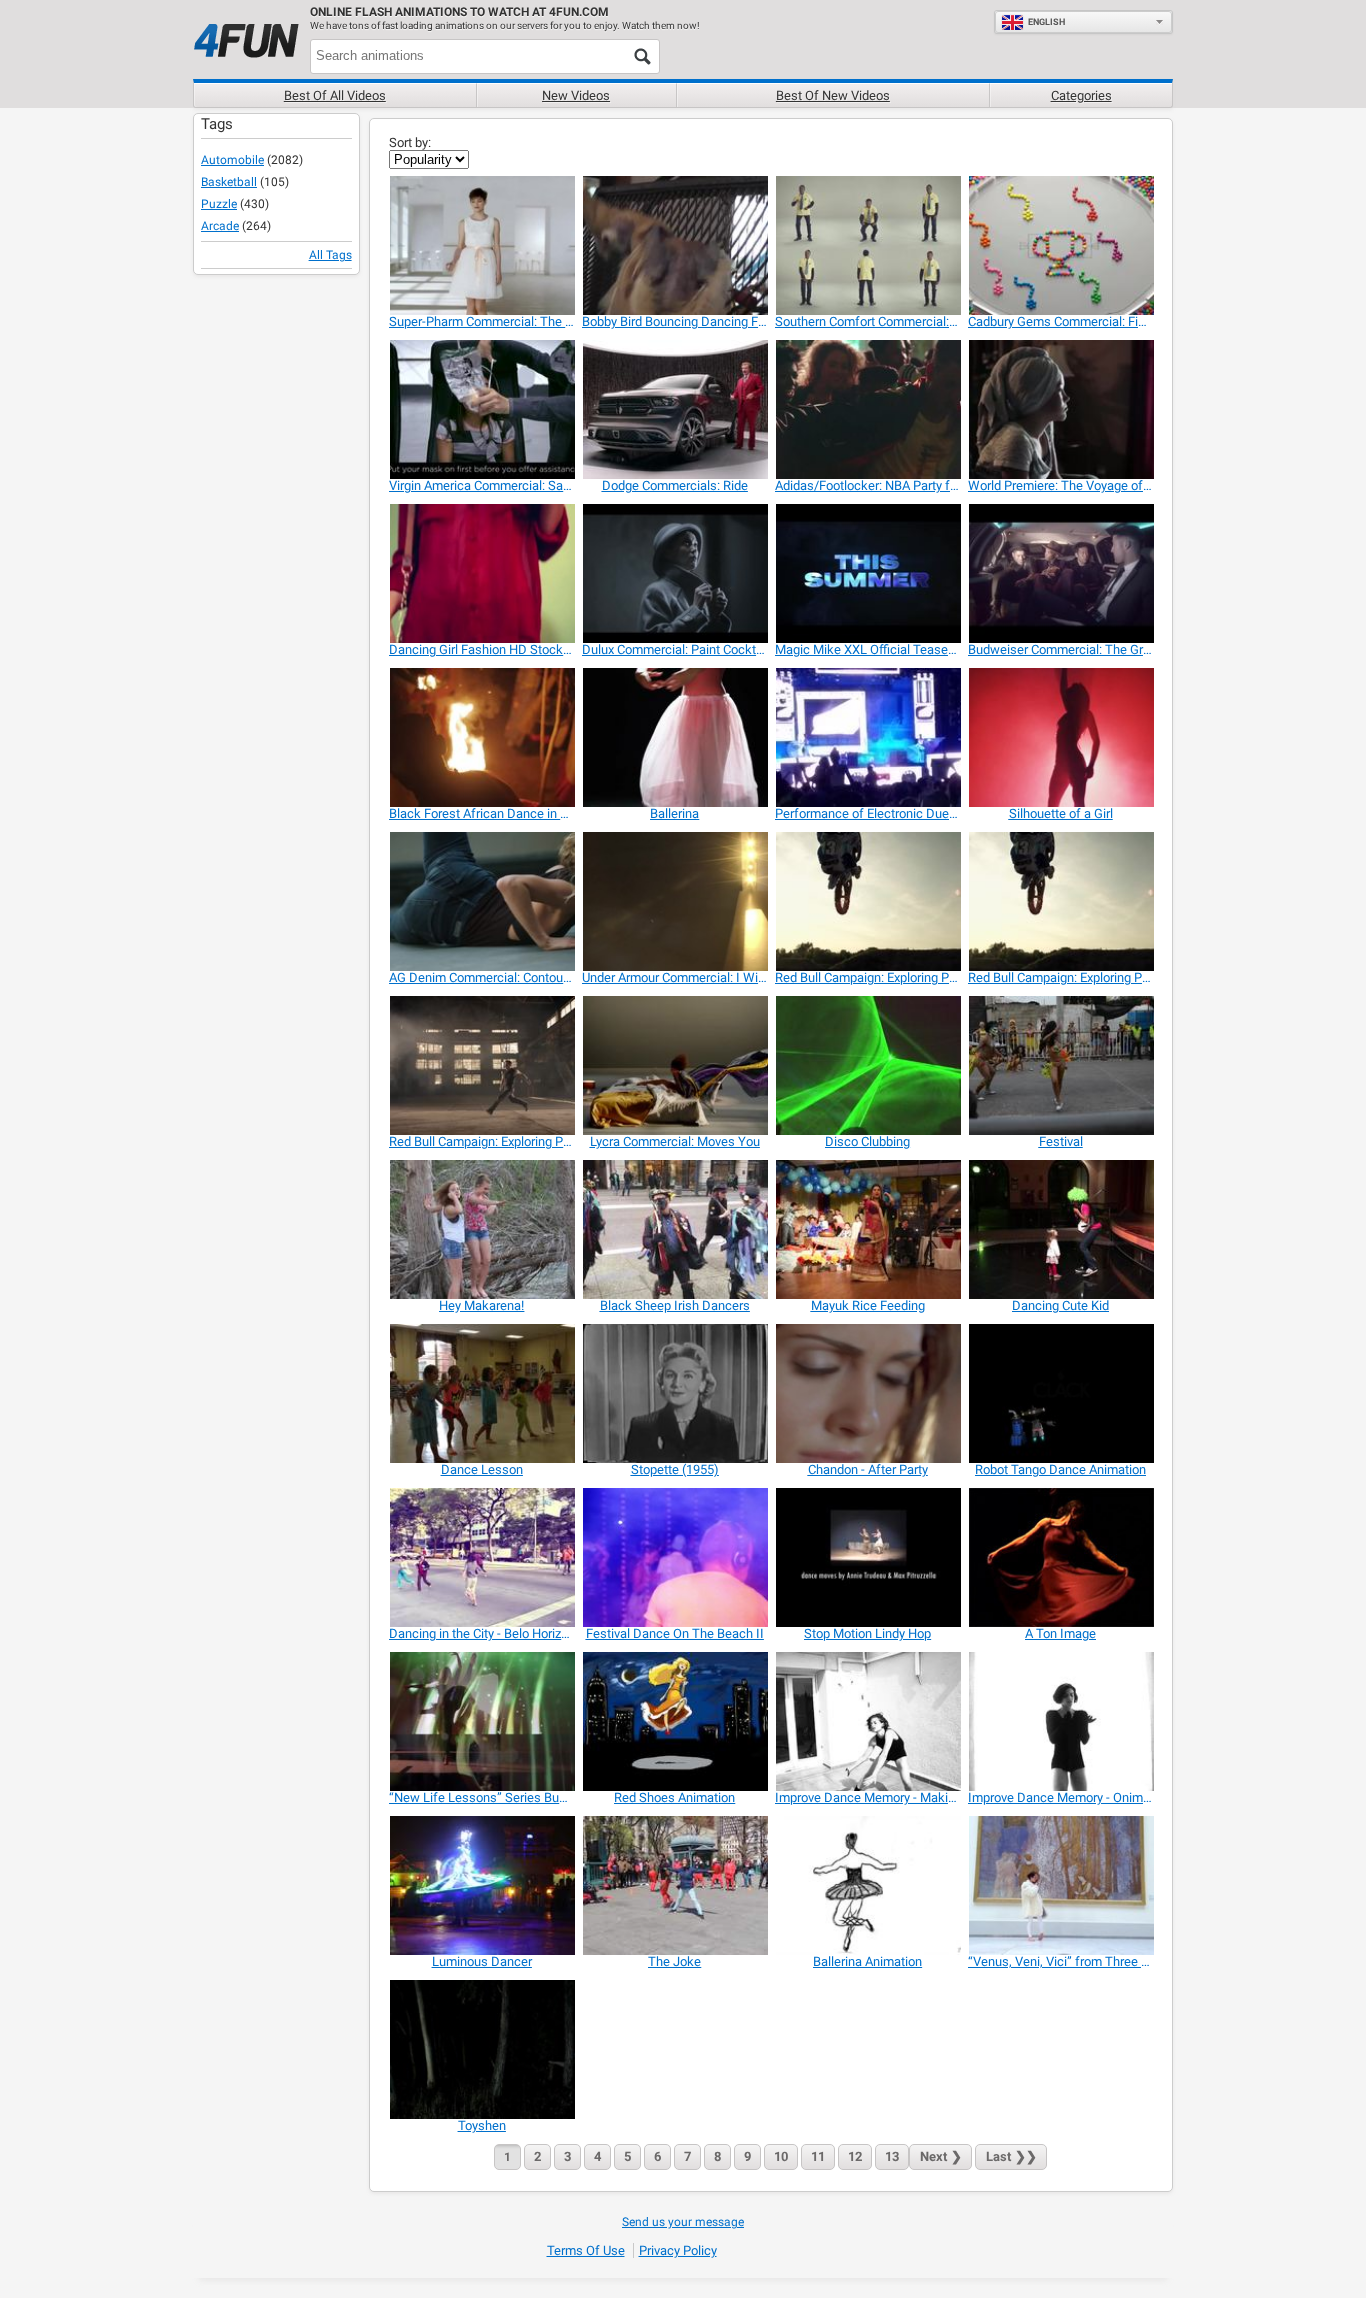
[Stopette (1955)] (674, 1393)
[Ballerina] (674, 737)
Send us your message (683, 2222)
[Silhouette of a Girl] (1060, 737)
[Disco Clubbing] (867, 1065)
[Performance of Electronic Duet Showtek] (867, 737)
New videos (576, 95)
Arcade (220, 226)
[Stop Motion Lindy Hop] (867, 1557)
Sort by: (410, 142)
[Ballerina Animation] (867, 1885)
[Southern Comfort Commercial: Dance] (867, 245)
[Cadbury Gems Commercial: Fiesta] (1060, 245)
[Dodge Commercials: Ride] (674, 409)
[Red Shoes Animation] (674, 1721)
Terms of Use (586, 2250)
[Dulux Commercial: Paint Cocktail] (674, 573)
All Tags (330, 255)
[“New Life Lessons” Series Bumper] (481, 1721)
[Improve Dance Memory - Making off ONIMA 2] (867, 1721)
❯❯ (1011, 2156)
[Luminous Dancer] (481, 1885)
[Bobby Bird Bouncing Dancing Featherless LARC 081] (674, 245)
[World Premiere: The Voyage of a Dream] (1060, 409)
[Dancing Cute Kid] (1060, 1229)
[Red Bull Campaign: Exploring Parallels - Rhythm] (1060, 901)
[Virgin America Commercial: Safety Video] (481, 409)
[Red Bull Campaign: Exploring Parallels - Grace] (867, 901)
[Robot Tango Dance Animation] (1060, 1393)
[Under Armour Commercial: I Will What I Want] (674, 901)
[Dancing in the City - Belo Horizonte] (481, 1557)
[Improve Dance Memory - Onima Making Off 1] (1060, 1721)
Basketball (229, 182)
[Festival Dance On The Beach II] (674, 1557)
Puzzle (219, 204)
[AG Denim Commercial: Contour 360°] (481, 901)
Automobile (232, 160)
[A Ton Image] (1060, 1557)
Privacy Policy (678, 2250)
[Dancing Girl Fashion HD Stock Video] (481, 573)
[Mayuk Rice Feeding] (867, 1229)
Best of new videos (833, 95)
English (1046, 22)
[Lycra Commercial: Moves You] (674, 1065)
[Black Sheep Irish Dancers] (674, 1229)
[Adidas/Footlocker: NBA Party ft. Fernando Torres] (867, 409)
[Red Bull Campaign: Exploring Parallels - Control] (481, 1065)
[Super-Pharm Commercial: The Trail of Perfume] (481, 245)
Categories (1081, 95)
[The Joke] (674, 1885)
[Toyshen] (481, 2049)
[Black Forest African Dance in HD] (481, 737)
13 (892, 2156)
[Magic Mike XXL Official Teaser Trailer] (867, 573)
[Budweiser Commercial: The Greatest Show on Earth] (1060, 573)
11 (818, 2156)
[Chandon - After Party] (867, 1393)
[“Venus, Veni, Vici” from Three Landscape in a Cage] (1060, 1885)
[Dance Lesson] (481, 1393)
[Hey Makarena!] (481, 1229)
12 (855, 2156)
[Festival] (1060, 1065)
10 (781, 2156)
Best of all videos (335, 95)
